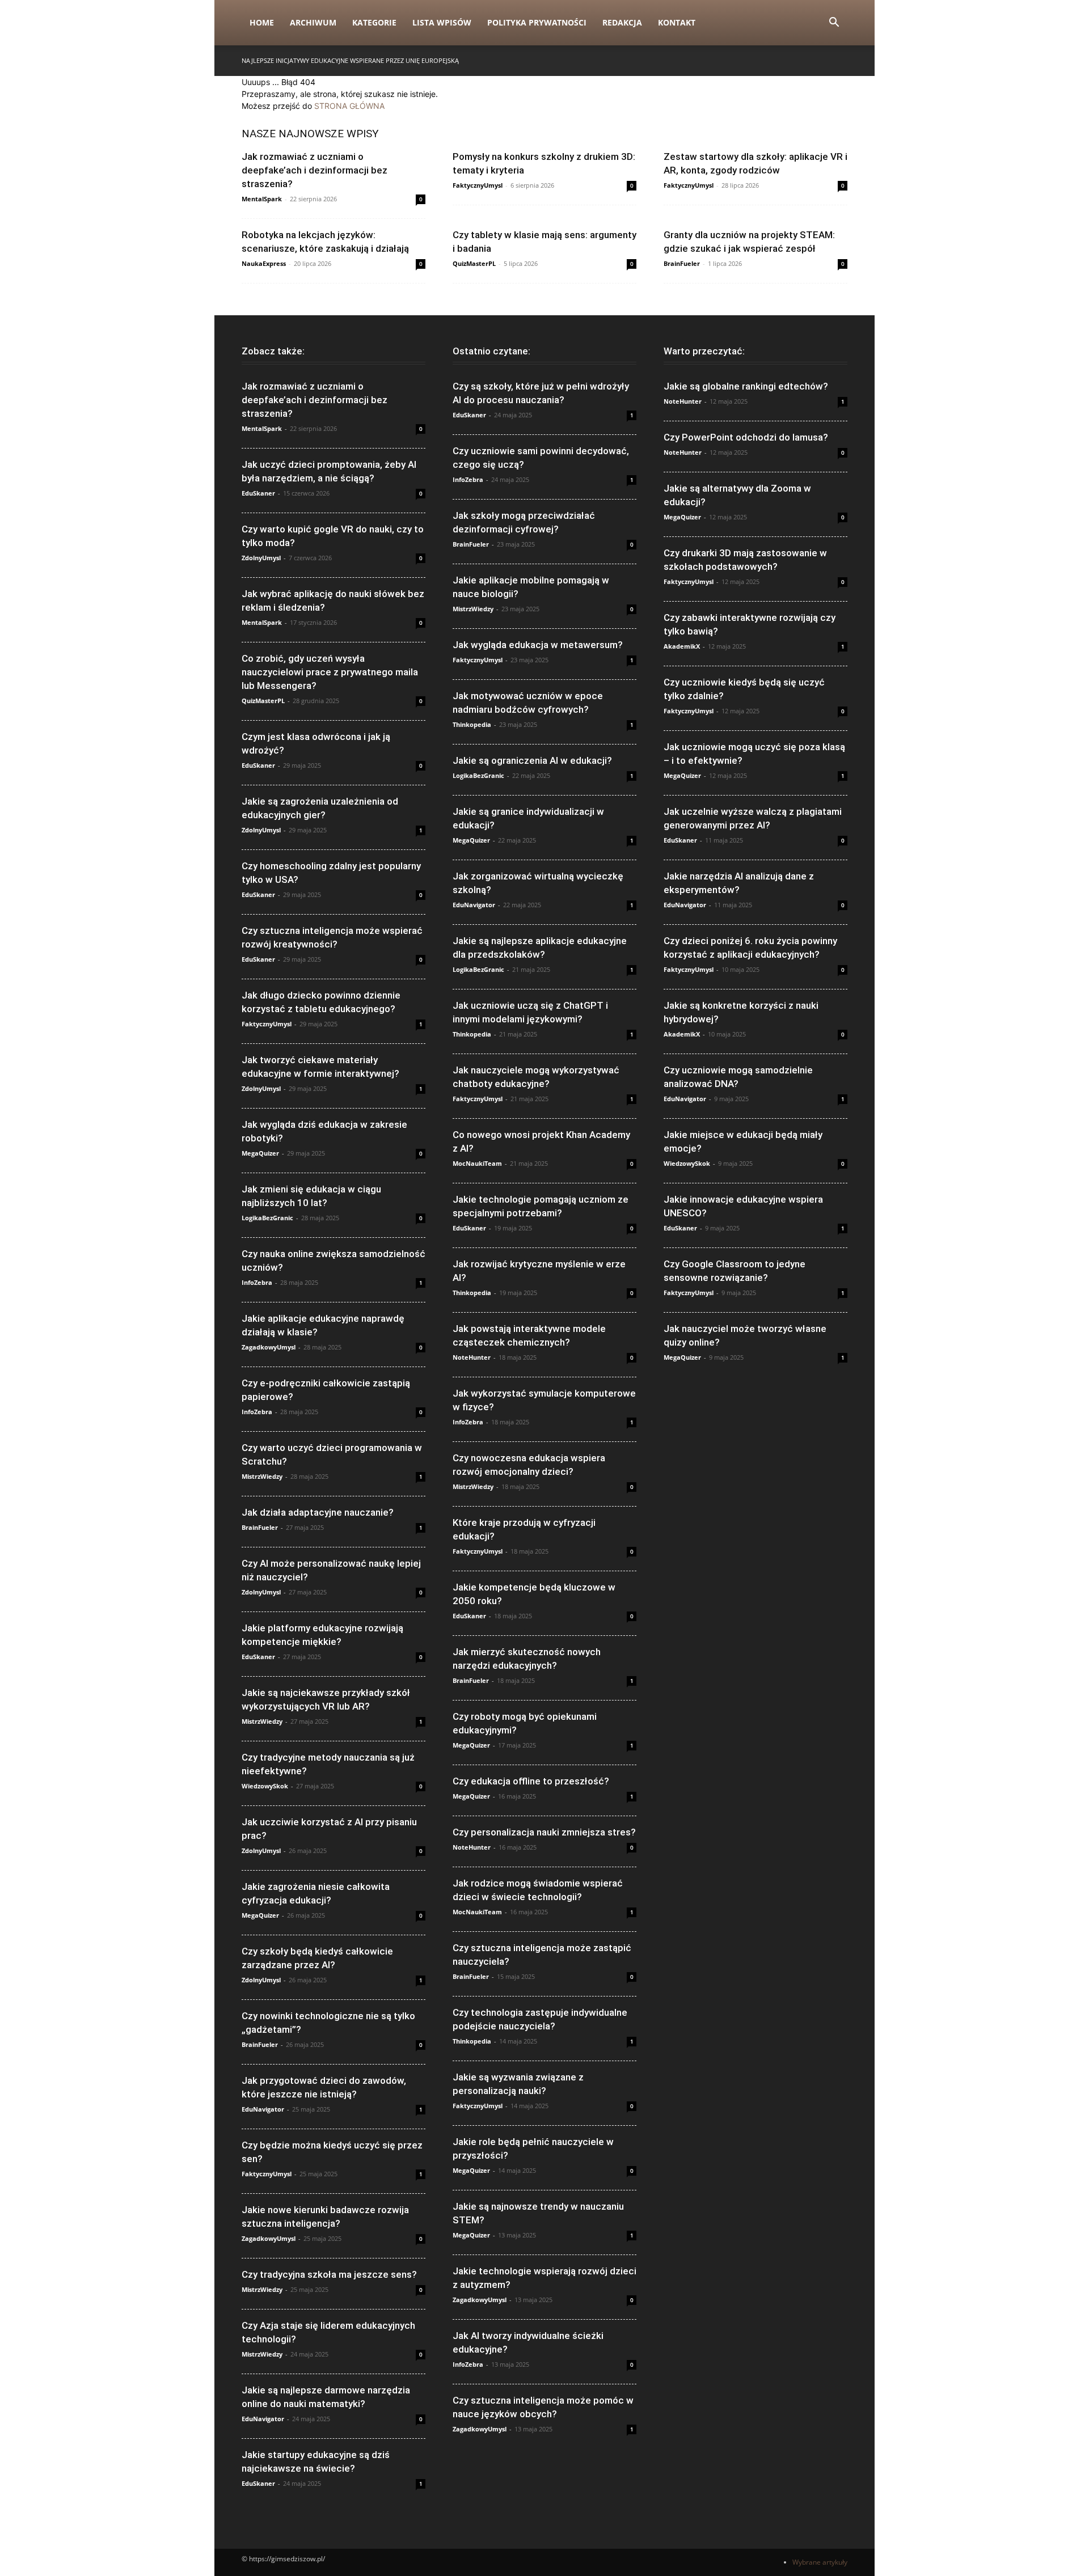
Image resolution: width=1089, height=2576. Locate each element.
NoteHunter (472, 1357)
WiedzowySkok (265, 1786)
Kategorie (374, 22)
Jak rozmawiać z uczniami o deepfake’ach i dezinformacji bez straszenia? (315, 170)
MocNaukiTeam (477, 1163)
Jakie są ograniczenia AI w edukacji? (532, 760)
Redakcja (622, 22)
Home (262, 22)
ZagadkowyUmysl (269, 1347)
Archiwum (313, 22)
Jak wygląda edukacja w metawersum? (538, 645)
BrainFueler (682, 263)
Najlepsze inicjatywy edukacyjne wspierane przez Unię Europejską (350, 60)
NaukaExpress (264, 263)
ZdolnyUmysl (261, 558)
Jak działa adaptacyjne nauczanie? (318, 1512)
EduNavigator (263, 2109)
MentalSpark (262, 199)
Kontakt (677, 22)
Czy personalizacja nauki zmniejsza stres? (544, 1832)
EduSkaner (258, 493)
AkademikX (682, 646)
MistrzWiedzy (262, 1476)
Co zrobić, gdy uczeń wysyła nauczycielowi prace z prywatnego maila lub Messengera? (330, 672)
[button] (834, 24)
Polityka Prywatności (537, 22)
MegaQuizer (260, 1153)
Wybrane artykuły (820, 2562)
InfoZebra (257, 1282)
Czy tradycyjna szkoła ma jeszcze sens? (329, 2274)
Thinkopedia (472, 724)
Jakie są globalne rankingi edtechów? (746, 386)
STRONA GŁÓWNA (349, 106)
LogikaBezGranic (267, 1218)
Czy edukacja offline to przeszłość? (531, 1781)
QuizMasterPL (474, 263)
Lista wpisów (442, 22)
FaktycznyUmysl (478, 185)
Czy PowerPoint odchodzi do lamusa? (746, 437)
